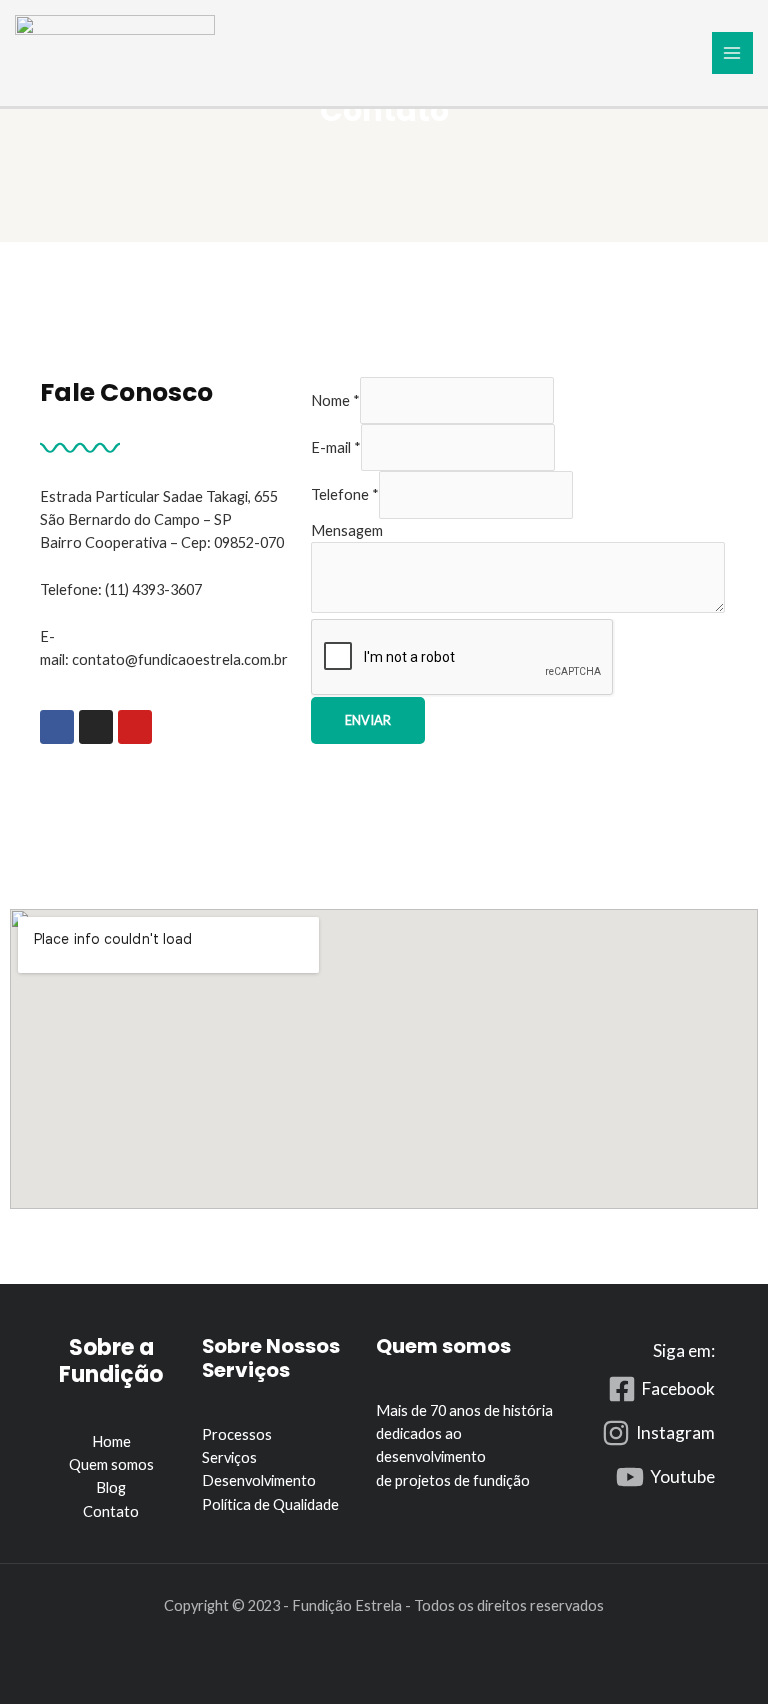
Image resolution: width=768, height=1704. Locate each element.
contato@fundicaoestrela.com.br (180, 659)
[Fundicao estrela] (115, 48)
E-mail (336, 447)
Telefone (345, 494)
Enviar (368, 720)
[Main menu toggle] (733, 53)
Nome (335, 400)
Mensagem (347, 530)
